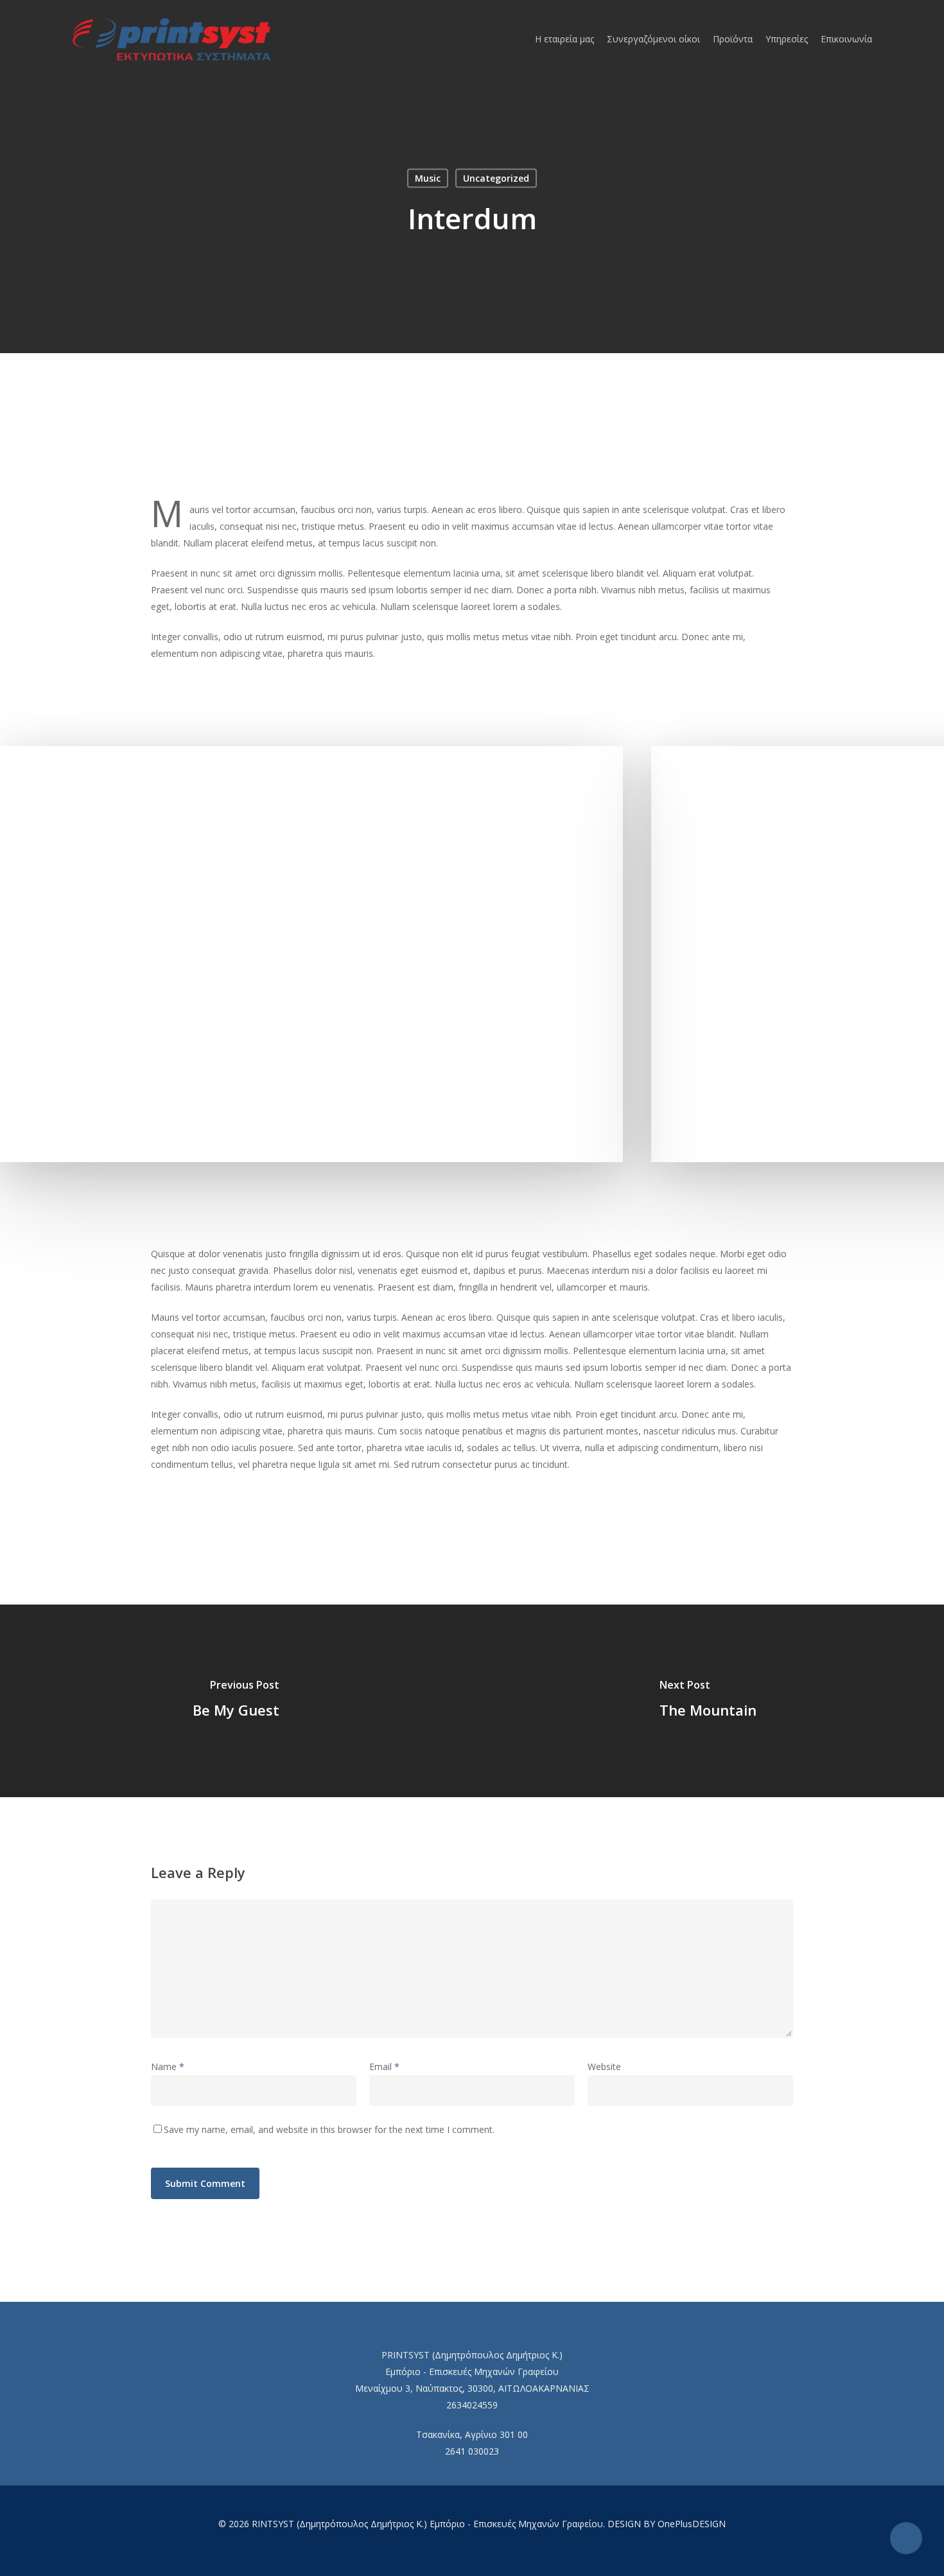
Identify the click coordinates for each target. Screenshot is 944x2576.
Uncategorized (496, 178)
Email (384, 2067)
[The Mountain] (708, 1701)
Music (428, 178)
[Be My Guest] (236, 1701)
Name (168, 2067)
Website (604, 2067)
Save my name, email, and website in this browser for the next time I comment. (329, 2129)
